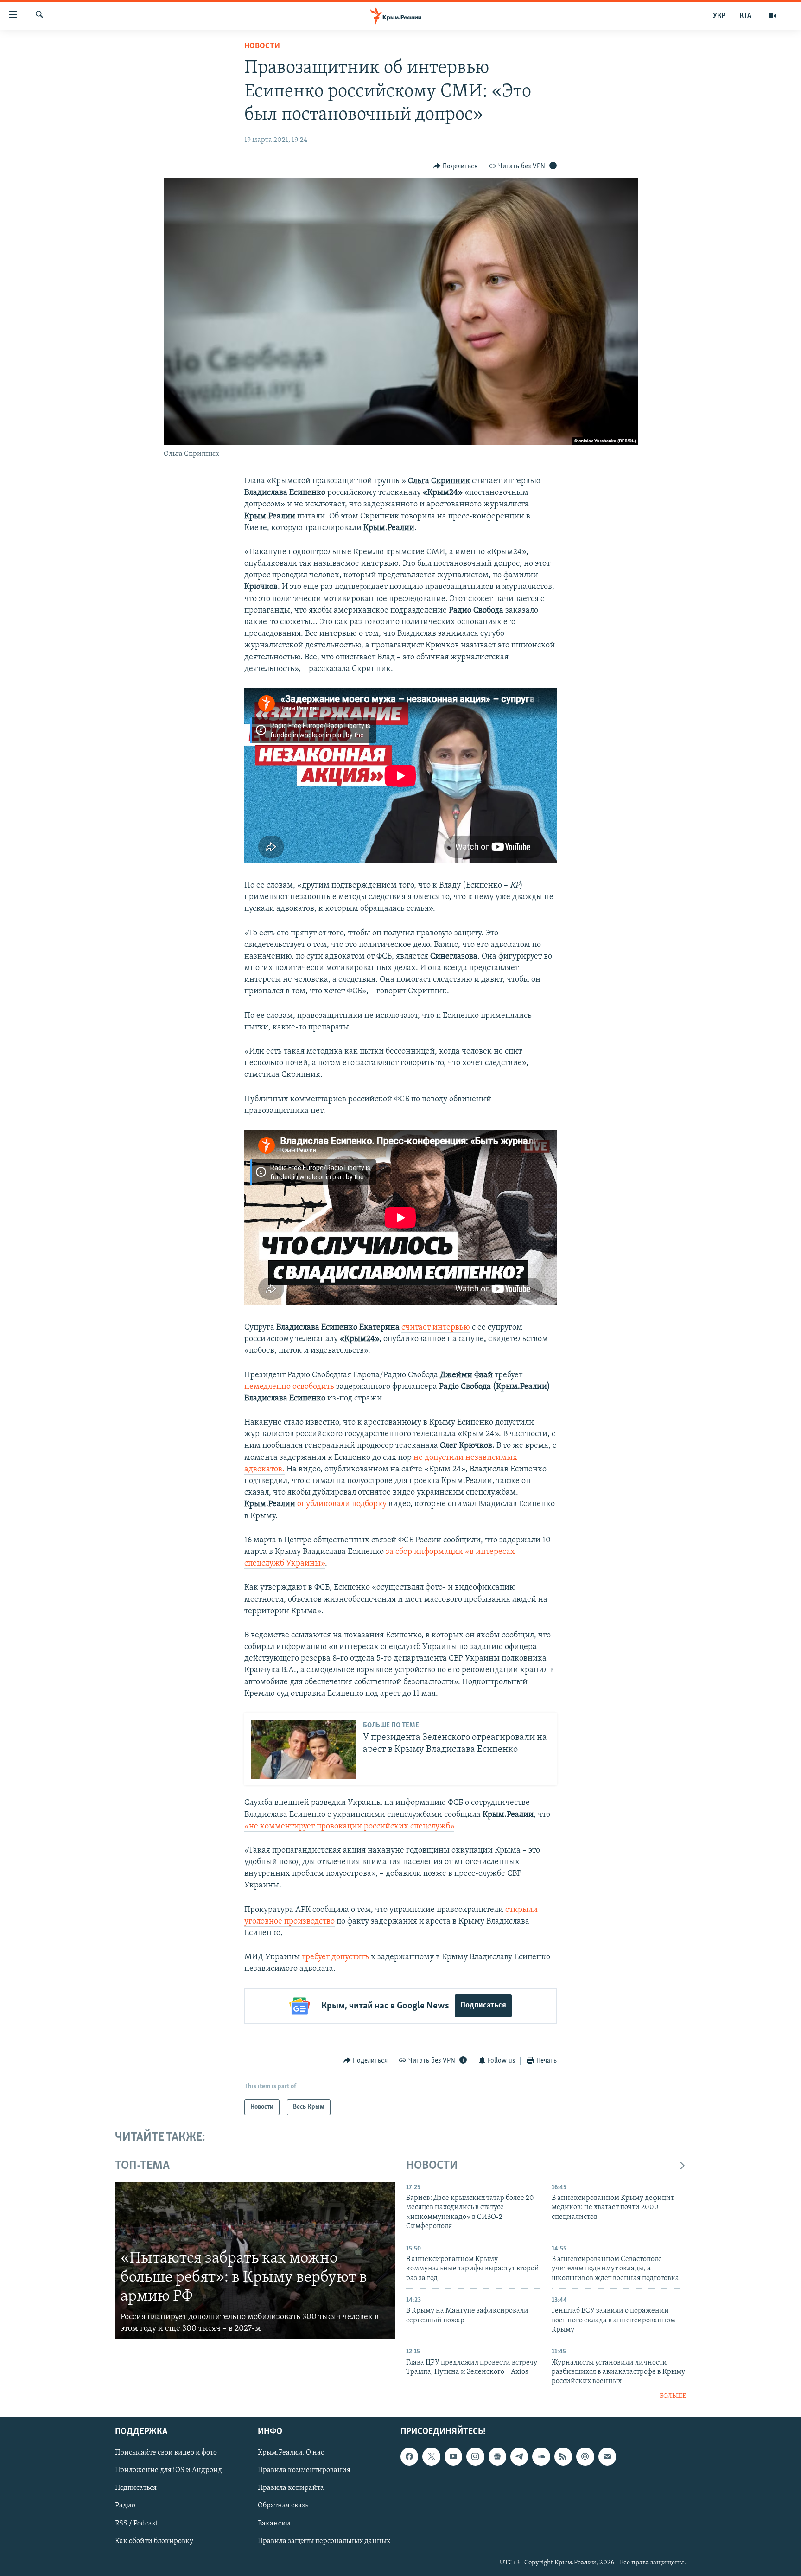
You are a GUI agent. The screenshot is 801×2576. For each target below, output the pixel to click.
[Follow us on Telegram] (519, 2457)
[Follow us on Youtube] (453, 2457)
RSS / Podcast (136, 2524)
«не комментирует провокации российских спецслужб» (349, 1827)
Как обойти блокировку (154, 2541)
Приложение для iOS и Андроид (168, 2471)
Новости (262, 46)
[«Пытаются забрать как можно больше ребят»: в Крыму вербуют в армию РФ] (255, 2261)
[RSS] (563, 2457)
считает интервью (436, 1328)
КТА (745, 16)
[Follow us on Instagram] (475, 2457)
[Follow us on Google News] (497, 2457)
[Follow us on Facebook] (409, 2457)
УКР (719, 16)
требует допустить (335, 1957)
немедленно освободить (289, 1387)
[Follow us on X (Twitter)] (431, 2457)
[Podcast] (585, 2457)
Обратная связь (283, 2506)
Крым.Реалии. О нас (291, 2453)
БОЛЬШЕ (673, 2396)
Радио (125, 2506)
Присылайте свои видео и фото (166, 2453)
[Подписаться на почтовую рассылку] (607, 2457)
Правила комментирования (304, 2471)
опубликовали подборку (342, 1504)
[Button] (456, 166)
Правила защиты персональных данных (324, 2541)
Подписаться (483, 2006)
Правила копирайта (291, 2488)
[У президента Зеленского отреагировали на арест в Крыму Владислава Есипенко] (303, 1749)
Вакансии (274, 2524)
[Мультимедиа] (772, 16)
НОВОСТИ (432, 2166)
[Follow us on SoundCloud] (541, 2457)
